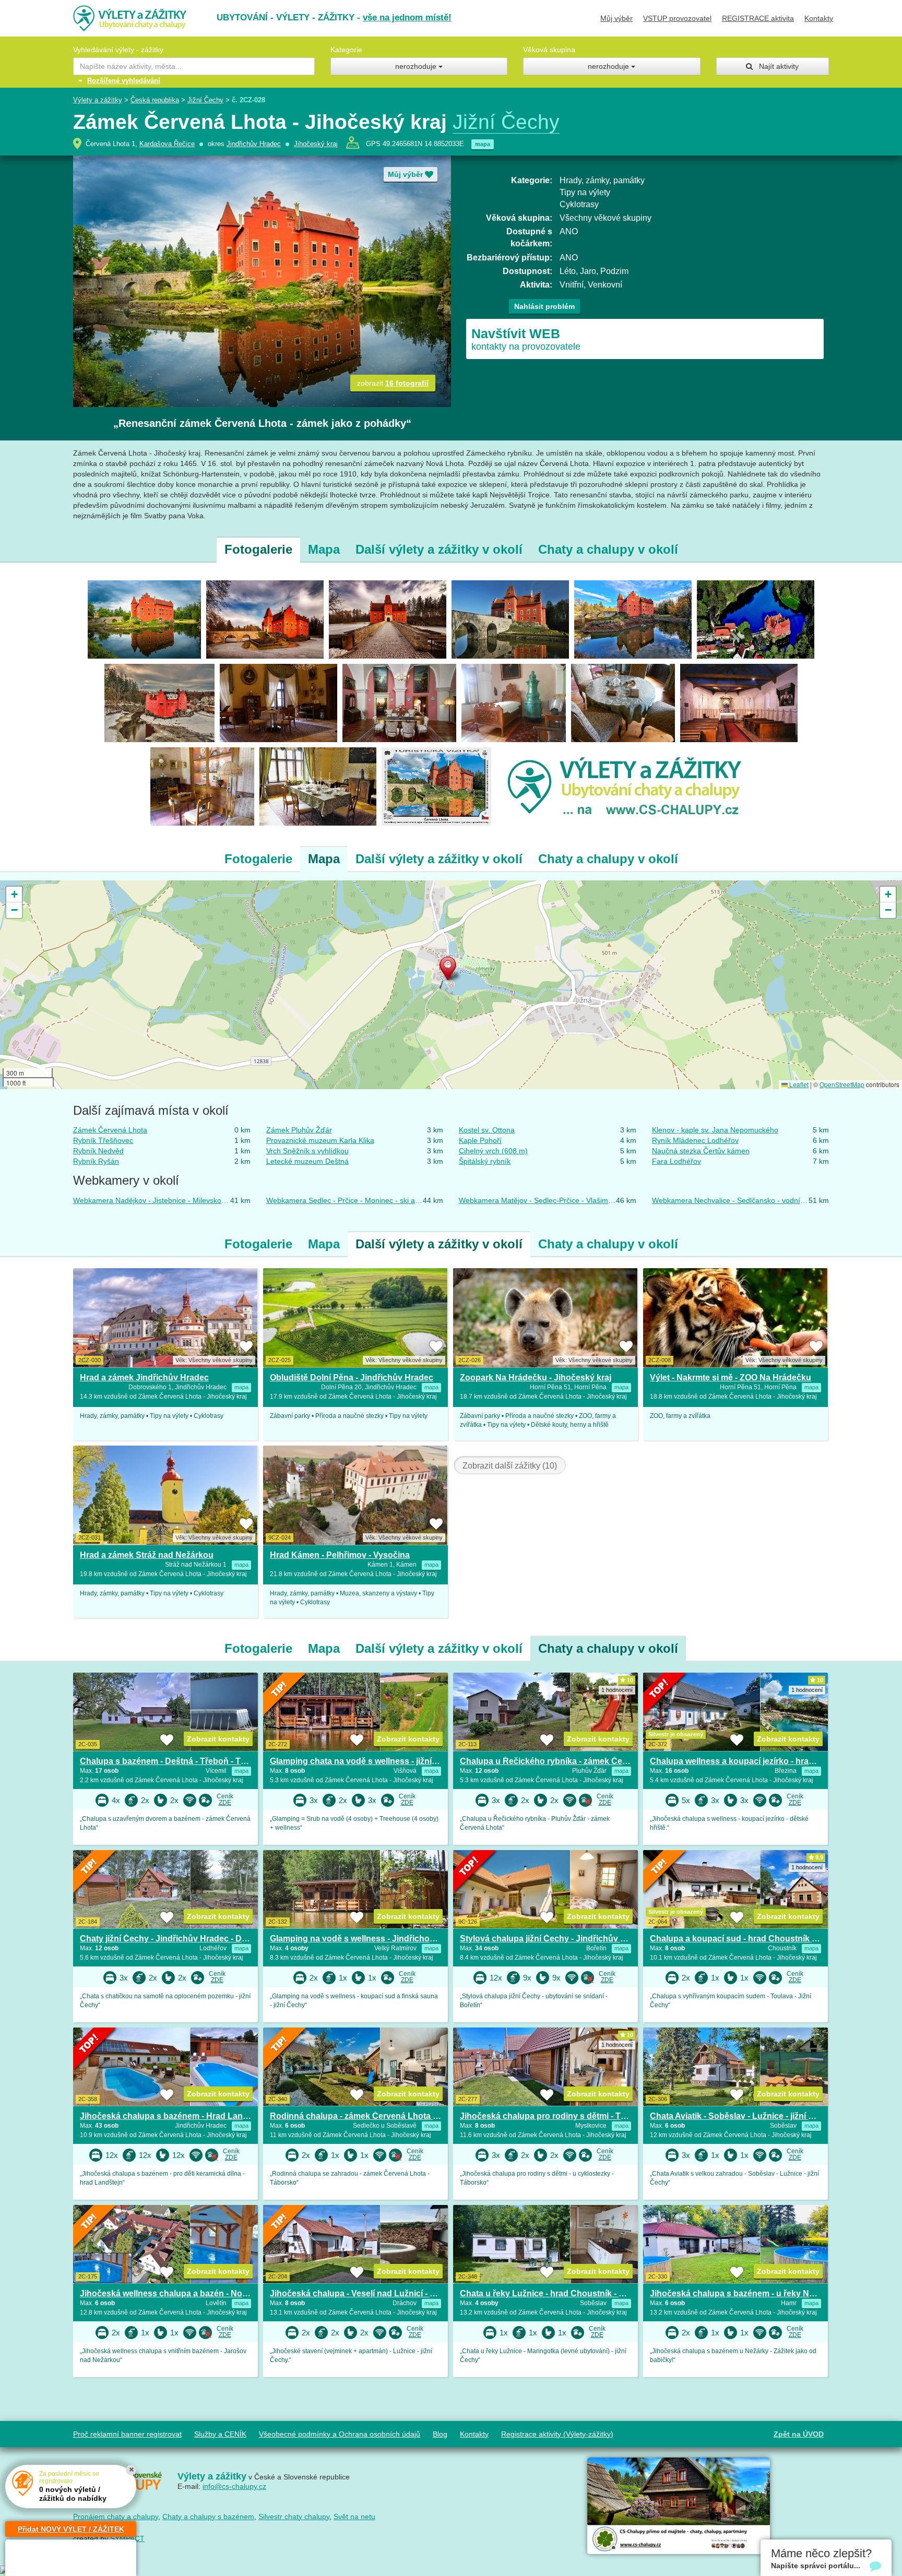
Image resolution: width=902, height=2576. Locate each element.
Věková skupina (549, 50)
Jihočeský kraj (316, 144)
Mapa (324, 549)
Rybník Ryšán (96, 1161)
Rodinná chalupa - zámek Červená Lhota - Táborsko (373, 2116)
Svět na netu (354, 2517)
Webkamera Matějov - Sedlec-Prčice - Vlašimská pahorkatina (537, 1200)
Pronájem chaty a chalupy (116, 2517)
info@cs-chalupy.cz (234, 2486)
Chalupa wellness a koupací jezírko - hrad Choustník (753, 1761)
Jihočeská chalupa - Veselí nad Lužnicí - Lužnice (365, 2293)
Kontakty (819, 18)
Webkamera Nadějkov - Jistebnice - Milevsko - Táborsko (152, 1200)
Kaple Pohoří (480, 1140)
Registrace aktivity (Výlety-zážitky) (557, 2434)
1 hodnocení (617, 1690)
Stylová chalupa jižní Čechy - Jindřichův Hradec (554, 1939)
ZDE (225, 1803)
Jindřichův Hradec (254, 144)
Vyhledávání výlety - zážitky (118, 50)
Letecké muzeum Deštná (307, 1161)
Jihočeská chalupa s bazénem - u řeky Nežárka (743, 2293)
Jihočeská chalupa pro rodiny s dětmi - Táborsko (557, 2116)
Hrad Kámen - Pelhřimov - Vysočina (340, 1555)
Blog (440, 2434)
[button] (451, 971)
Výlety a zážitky (98, 100)
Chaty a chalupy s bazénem (208, 2517)
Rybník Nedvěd (98, 1151)
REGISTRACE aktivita (758, 18)
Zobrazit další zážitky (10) (510, 1466)
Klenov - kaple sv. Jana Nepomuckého (715, 1130)
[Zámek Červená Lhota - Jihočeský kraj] (144, 618)
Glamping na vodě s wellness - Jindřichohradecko (369, 1939)
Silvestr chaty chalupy (294, 2517)
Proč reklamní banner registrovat (127, 2434)
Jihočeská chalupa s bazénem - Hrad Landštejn (174, 2116)
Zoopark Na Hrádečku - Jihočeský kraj (536, 1378)
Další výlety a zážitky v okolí (439, 549)
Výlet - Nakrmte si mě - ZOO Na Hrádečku (731, 1378)
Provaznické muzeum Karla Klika (320, 1140)
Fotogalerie (258, 549)
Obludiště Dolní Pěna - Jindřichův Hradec (352, 1378)
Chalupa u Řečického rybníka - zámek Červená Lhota (565, 1761)
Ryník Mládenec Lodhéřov (695, 1140)
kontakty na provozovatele (526, 339)
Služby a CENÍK (220, 2434)
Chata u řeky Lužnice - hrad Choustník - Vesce (551, 2293)
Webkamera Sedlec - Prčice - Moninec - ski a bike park (345, 1200)
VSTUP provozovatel (677, 18)
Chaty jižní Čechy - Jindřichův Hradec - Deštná (172, 1939)
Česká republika (155, 100)
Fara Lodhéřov (676, 1161)
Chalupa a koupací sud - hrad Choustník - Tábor (745, 1939)
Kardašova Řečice (167, 144)
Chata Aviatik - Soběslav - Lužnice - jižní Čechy (742, 2116)
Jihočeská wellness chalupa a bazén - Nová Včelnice (184, 2293)
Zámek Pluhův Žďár (299, 1130)
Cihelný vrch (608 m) (493, 1151)
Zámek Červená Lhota (110, 1130)
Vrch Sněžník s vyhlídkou (307, 1151)
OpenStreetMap (842, 1084)
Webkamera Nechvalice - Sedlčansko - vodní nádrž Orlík (731, 1200)
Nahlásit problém (544, 306)
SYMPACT (127, 2538)
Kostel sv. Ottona (487, 1130)
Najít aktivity (776, 66)
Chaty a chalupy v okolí (608, 549)
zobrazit (393, 383)
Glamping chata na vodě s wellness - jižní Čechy (365, 1761)
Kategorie (346, 50)
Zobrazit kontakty (218, 1739)
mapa (483, 144)
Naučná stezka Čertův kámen (701, 1151)
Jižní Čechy (205, 100)
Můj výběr (616, 18)
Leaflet (798, 1084)
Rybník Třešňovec (103, 1140)
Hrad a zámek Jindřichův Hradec (144, 1378)
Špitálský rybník (485, 1161)
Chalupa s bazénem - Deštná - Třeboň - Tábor (169, 1761)
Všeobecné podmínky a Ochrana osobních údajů (340, 2434)
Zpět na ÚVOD (799, 2434)
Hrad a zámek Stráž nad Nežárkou (147, 1555)
